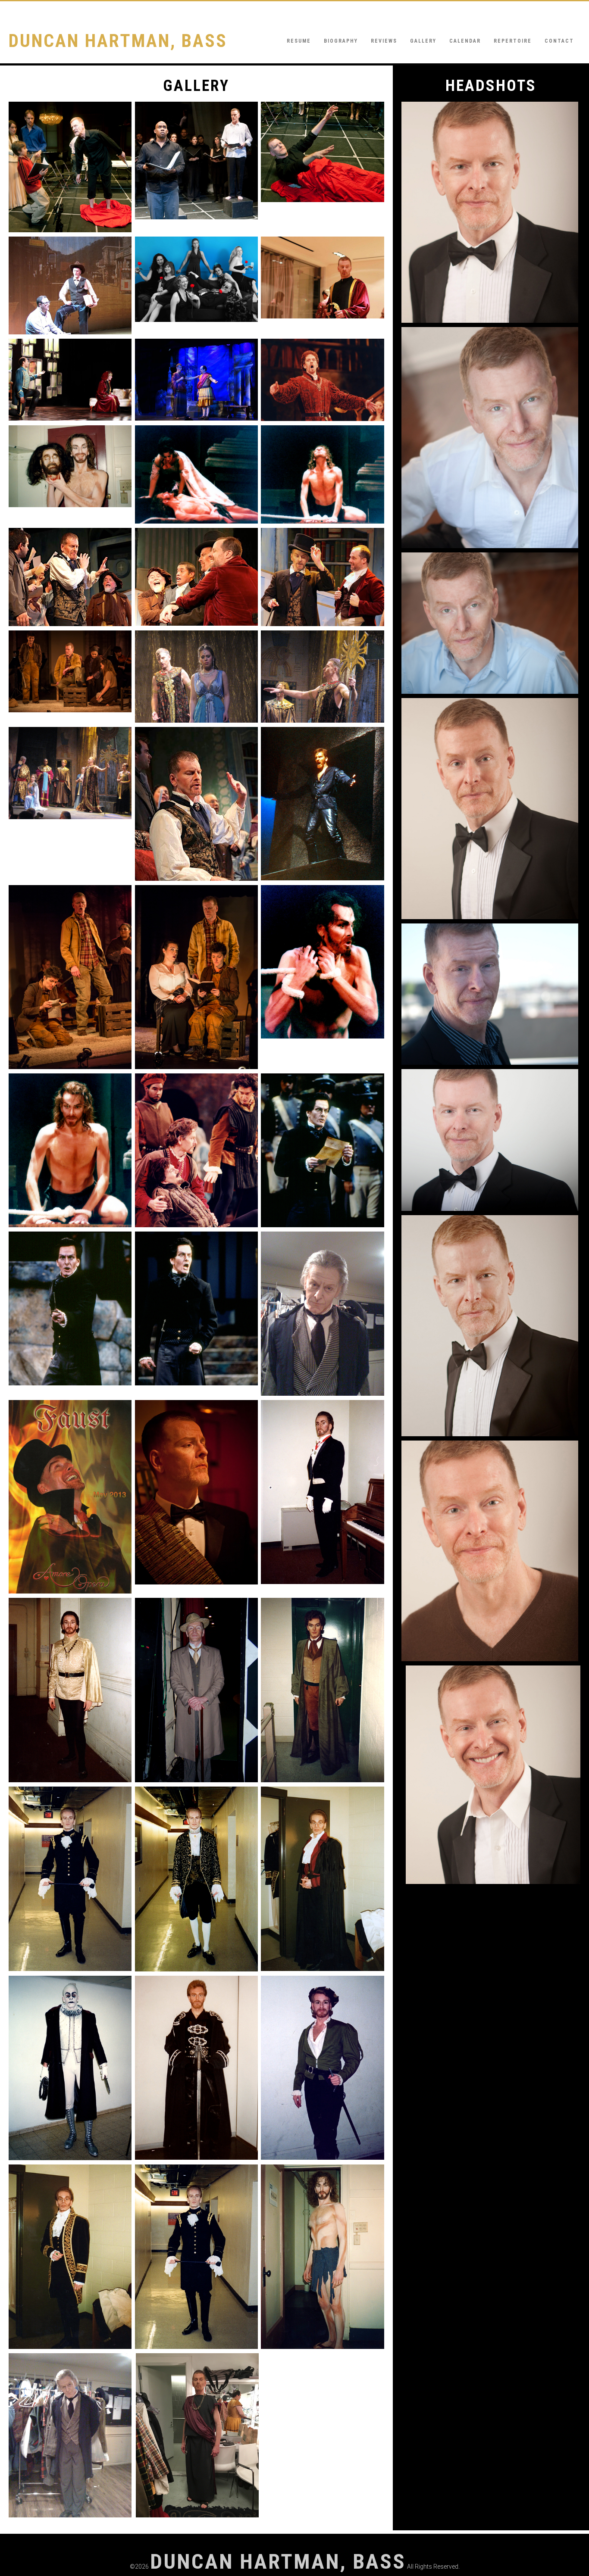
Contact (559, 41)
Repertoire (513, 41)
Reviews (384, 41)
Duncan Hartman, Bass (118, 41)
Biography (341, 41)
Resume (299, 41)
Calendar (465, 41)
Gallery (423, 41)
